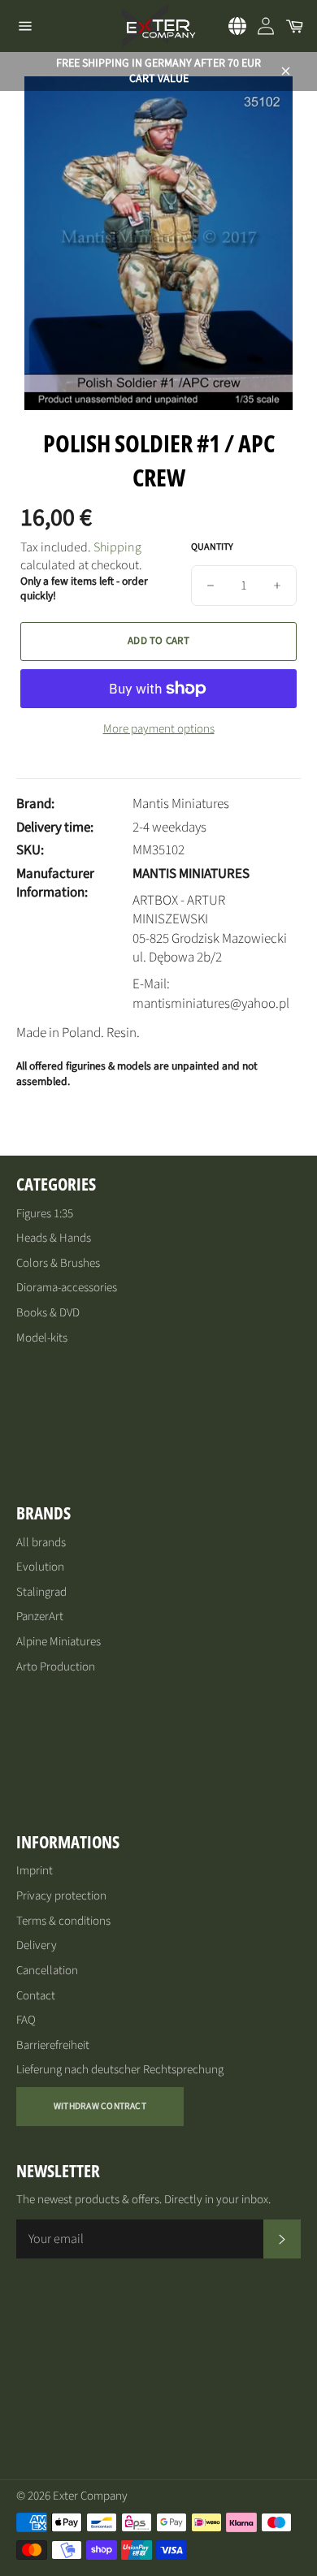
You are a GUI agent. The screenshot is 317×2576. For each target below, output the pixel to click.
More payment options (159, 729)
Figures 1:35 (45, 1214)
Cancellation (47, 1971)
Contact (36, 1996)
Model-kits (42, 1338)
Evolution (40, 1567)
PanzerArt (40, 1616)
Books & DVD (48, 1313)
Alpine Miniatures (59, 1642)
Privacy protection (61, 1896)
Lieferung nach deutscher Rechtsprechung (120, 2070)
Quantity (212, 547)
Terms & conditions (63, 1921)
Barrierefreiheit (53, 2045)
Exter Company (90, 2496)
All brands (41, 1543)
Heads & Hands (54, 1238)
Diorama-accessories (67, 1288)
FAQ (26, 2020)
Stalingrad (41, 1592)
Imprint (35, 1871)
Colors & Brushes (58, 1263)
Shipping (117, 547)
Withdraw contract (100, 2106)
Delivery (37, 1945)
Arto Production (56, 1667)
